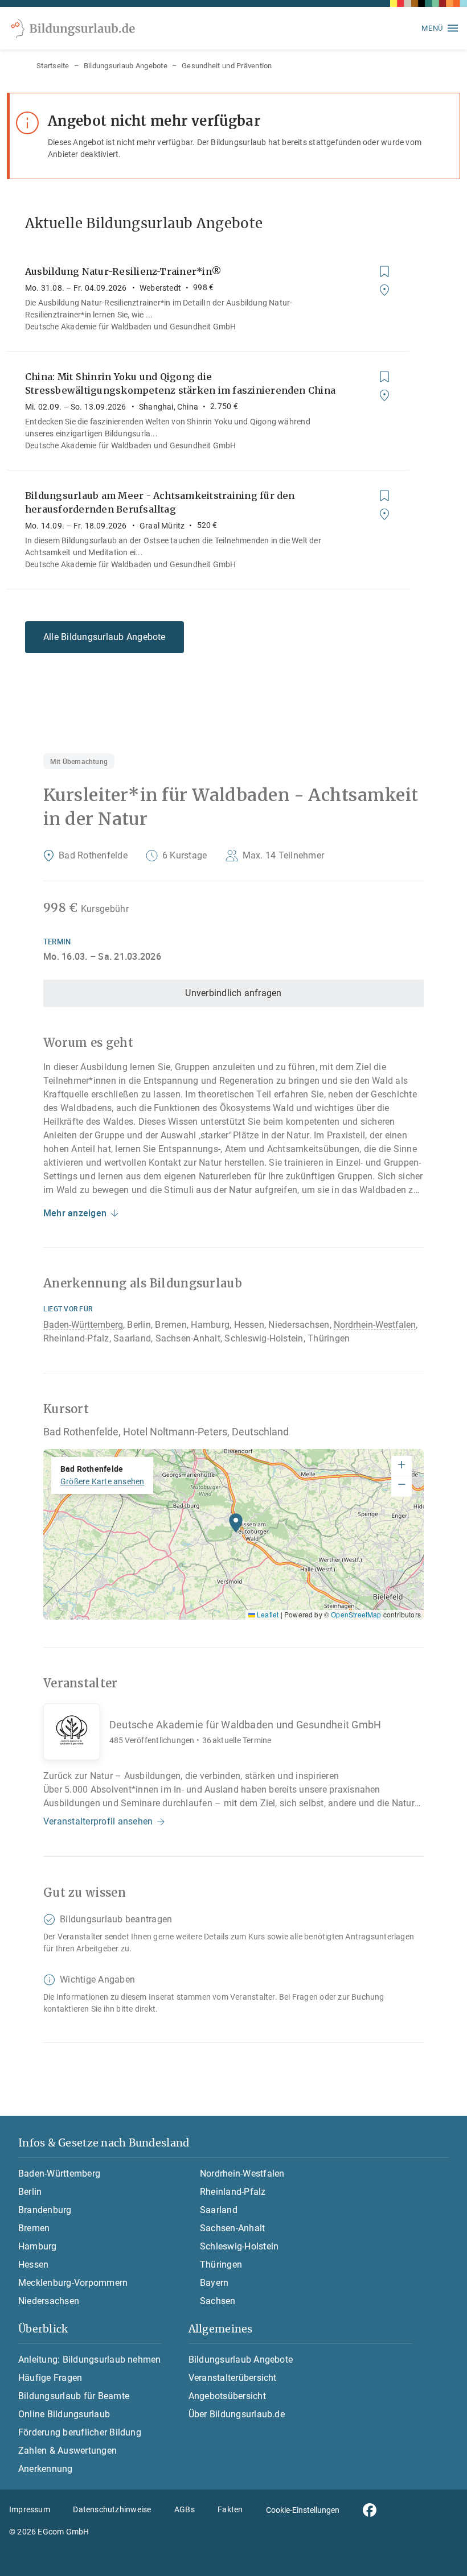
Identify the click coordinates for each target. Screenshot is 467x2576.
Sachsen (218, 2301)
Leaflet (267, 1614)
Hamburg (38, 2246)
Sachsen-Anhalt (232, 2228)
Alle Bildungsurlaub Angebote (105, 637)
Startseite (53, 66)
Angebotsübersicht (227, 2396)
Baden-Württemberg (83, 1325)
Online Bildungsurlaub (64, 2414)
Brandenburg (45, 2210)
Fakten (230, 2509)
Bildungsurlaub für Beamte (74, 2396)
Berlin (30, 2192)
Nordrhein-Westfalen (375, 1325)
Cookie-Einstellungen (303, 2510)
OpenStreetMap (356, 1614)
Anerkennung (46, 2469)
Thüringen (221, 2265)
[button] (236, 1526)
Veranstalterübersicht (233, 2378)
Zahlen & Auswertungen (67, 2451)
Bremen (34, 2228)
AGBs (185, 2509)
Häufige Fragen (50, 2378)
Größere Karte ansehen (102, 1481)
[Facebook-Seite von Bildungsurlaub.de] (370, 2510)
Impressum (30, 2509)
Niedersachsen (49, 2301)
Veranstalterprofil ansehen (98, 1821)
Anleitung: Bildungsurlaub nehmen (90, 2360)
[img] (233, 1534)
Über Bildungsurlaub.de (237, 2414)
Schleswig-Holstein (239, 2246)
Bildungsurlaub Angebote (126, 66)
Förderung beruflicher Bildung (80, 2432)
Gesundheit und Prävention (227, 66)
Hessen (33, 2265)
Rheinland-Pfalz (233, 2192)
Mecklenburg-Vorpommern (73, 2283)
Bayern (214, 2283)
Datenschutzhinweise (112, 2509)
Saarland (219, 2210)
